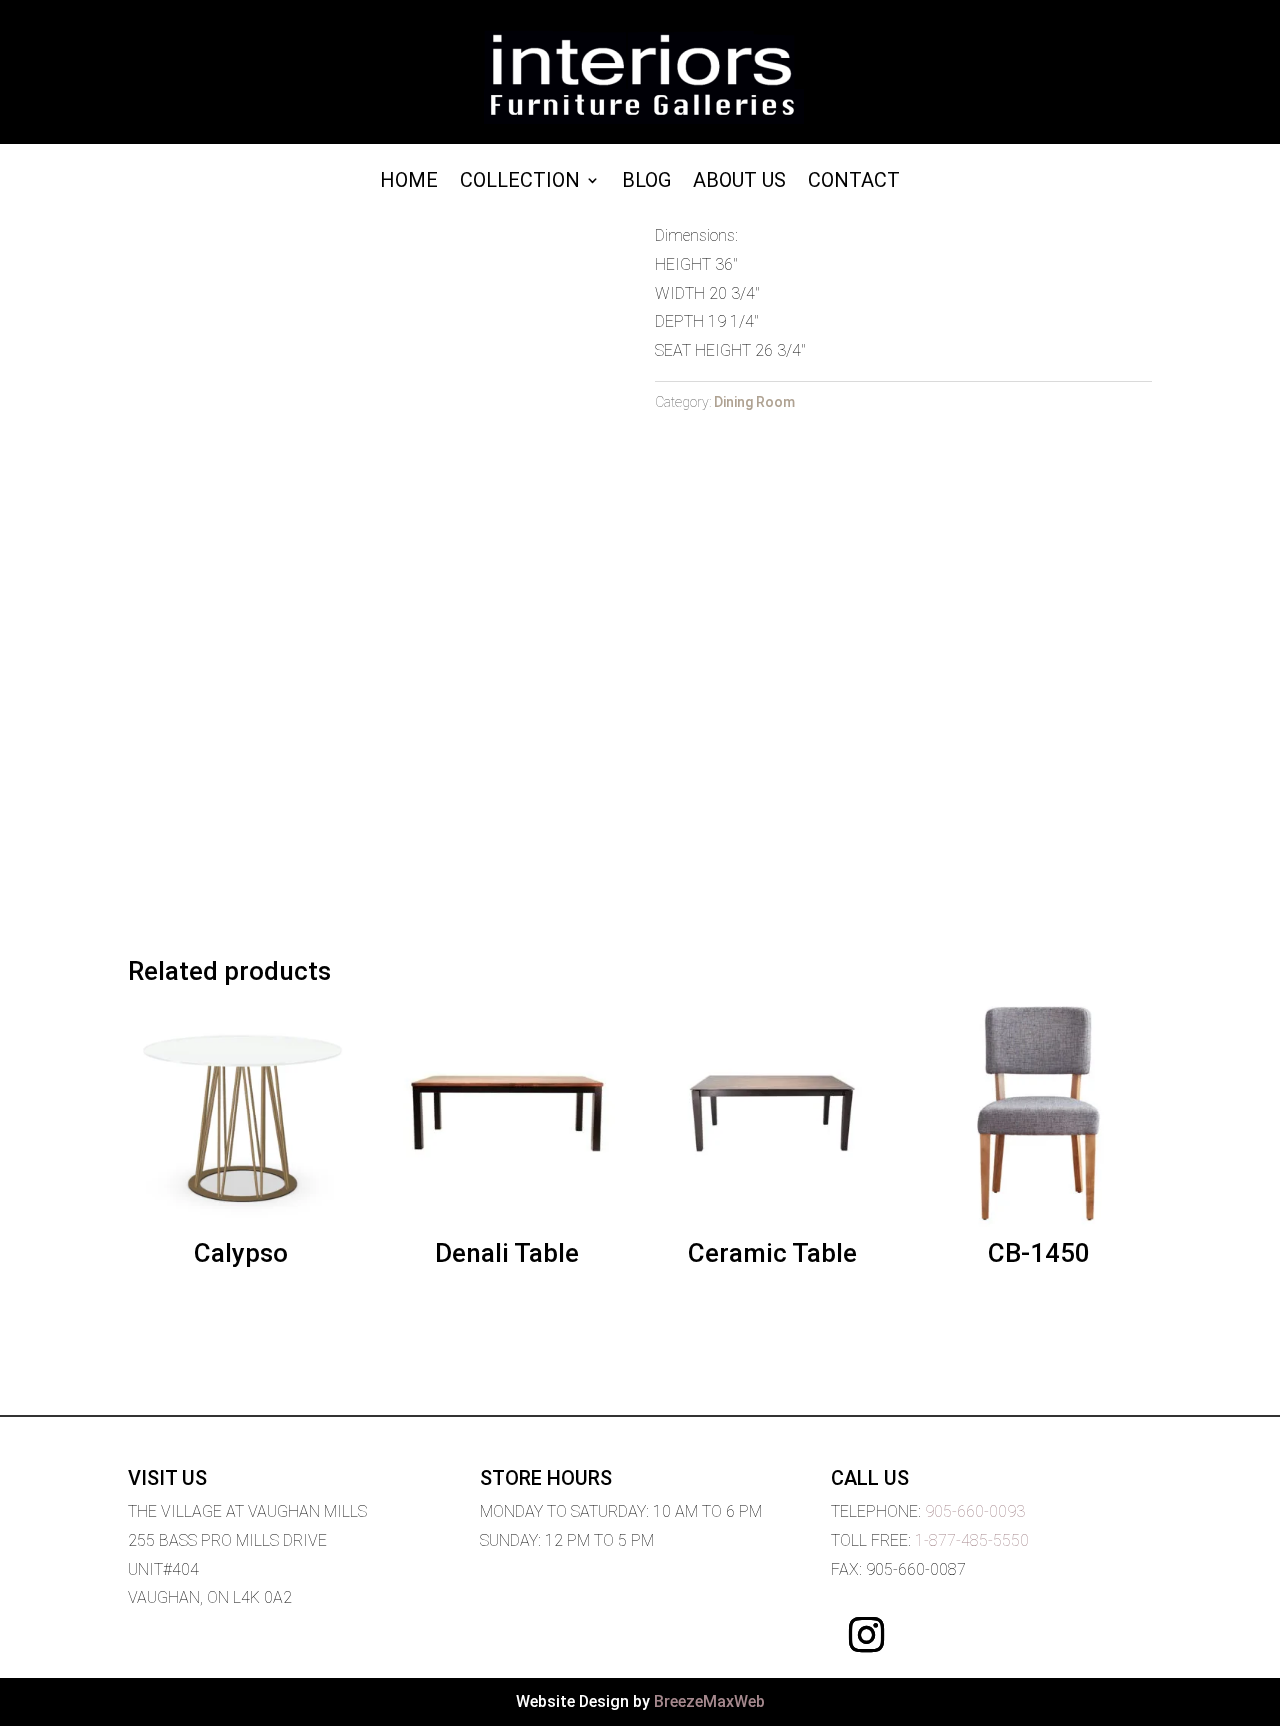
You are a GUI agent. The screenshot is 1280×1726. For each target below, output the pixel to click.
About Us (739, 182)
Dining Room (754, 402)
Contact (854, 182)
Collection (520, 182)
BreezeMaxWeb (709, 1701)
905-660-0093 (975, 1511)
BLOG (646, 182)
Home (409, 182)
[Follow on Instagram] (866, 1635)
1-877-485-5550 (972, 1540)
